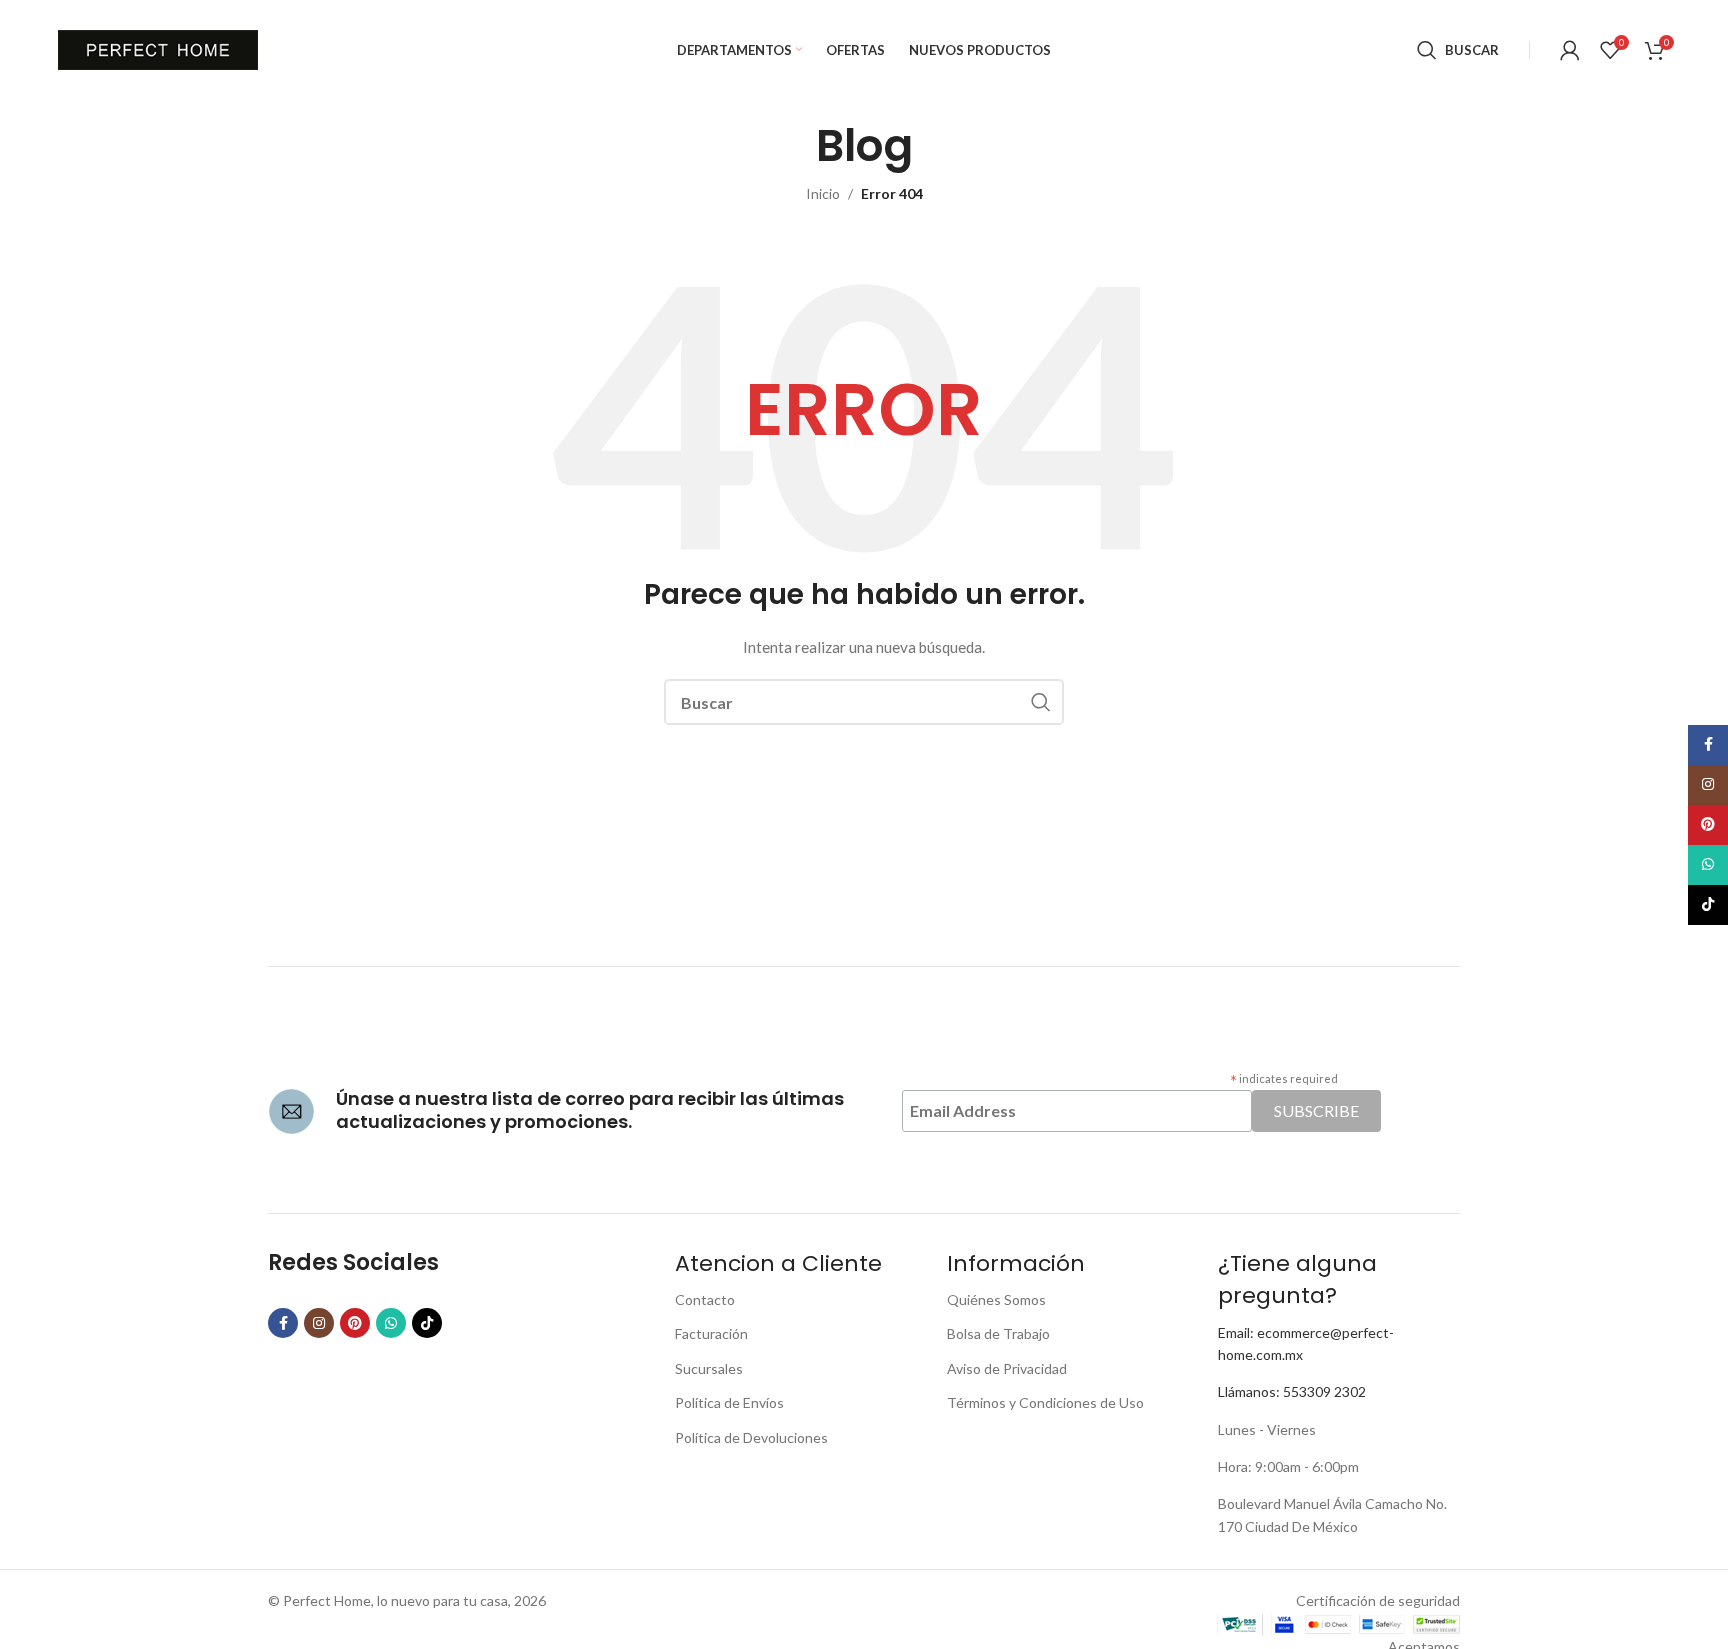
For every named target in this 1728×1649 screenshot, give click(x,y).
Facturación (711, 1333)
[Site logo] (158, 48)
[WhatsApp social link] (391, 1323)
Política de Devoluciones (751, 1437)
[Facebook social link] (283, 1323)
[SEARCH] (1041, 702)
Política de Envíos (729, 1402)
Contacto (705, 1299)
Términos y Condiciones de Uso (1045, 1402)
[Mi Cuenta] (1570, 50)
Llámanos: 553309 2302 (1292, 1391)
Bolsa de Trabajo (998, 1333)
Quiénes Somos (996, 1299)
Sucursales (709, 1368)
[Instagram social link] (319, 1323)
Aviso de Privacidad (1007, 1368)
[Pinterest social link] (355, 1323)
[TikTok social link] (427, 1323)
